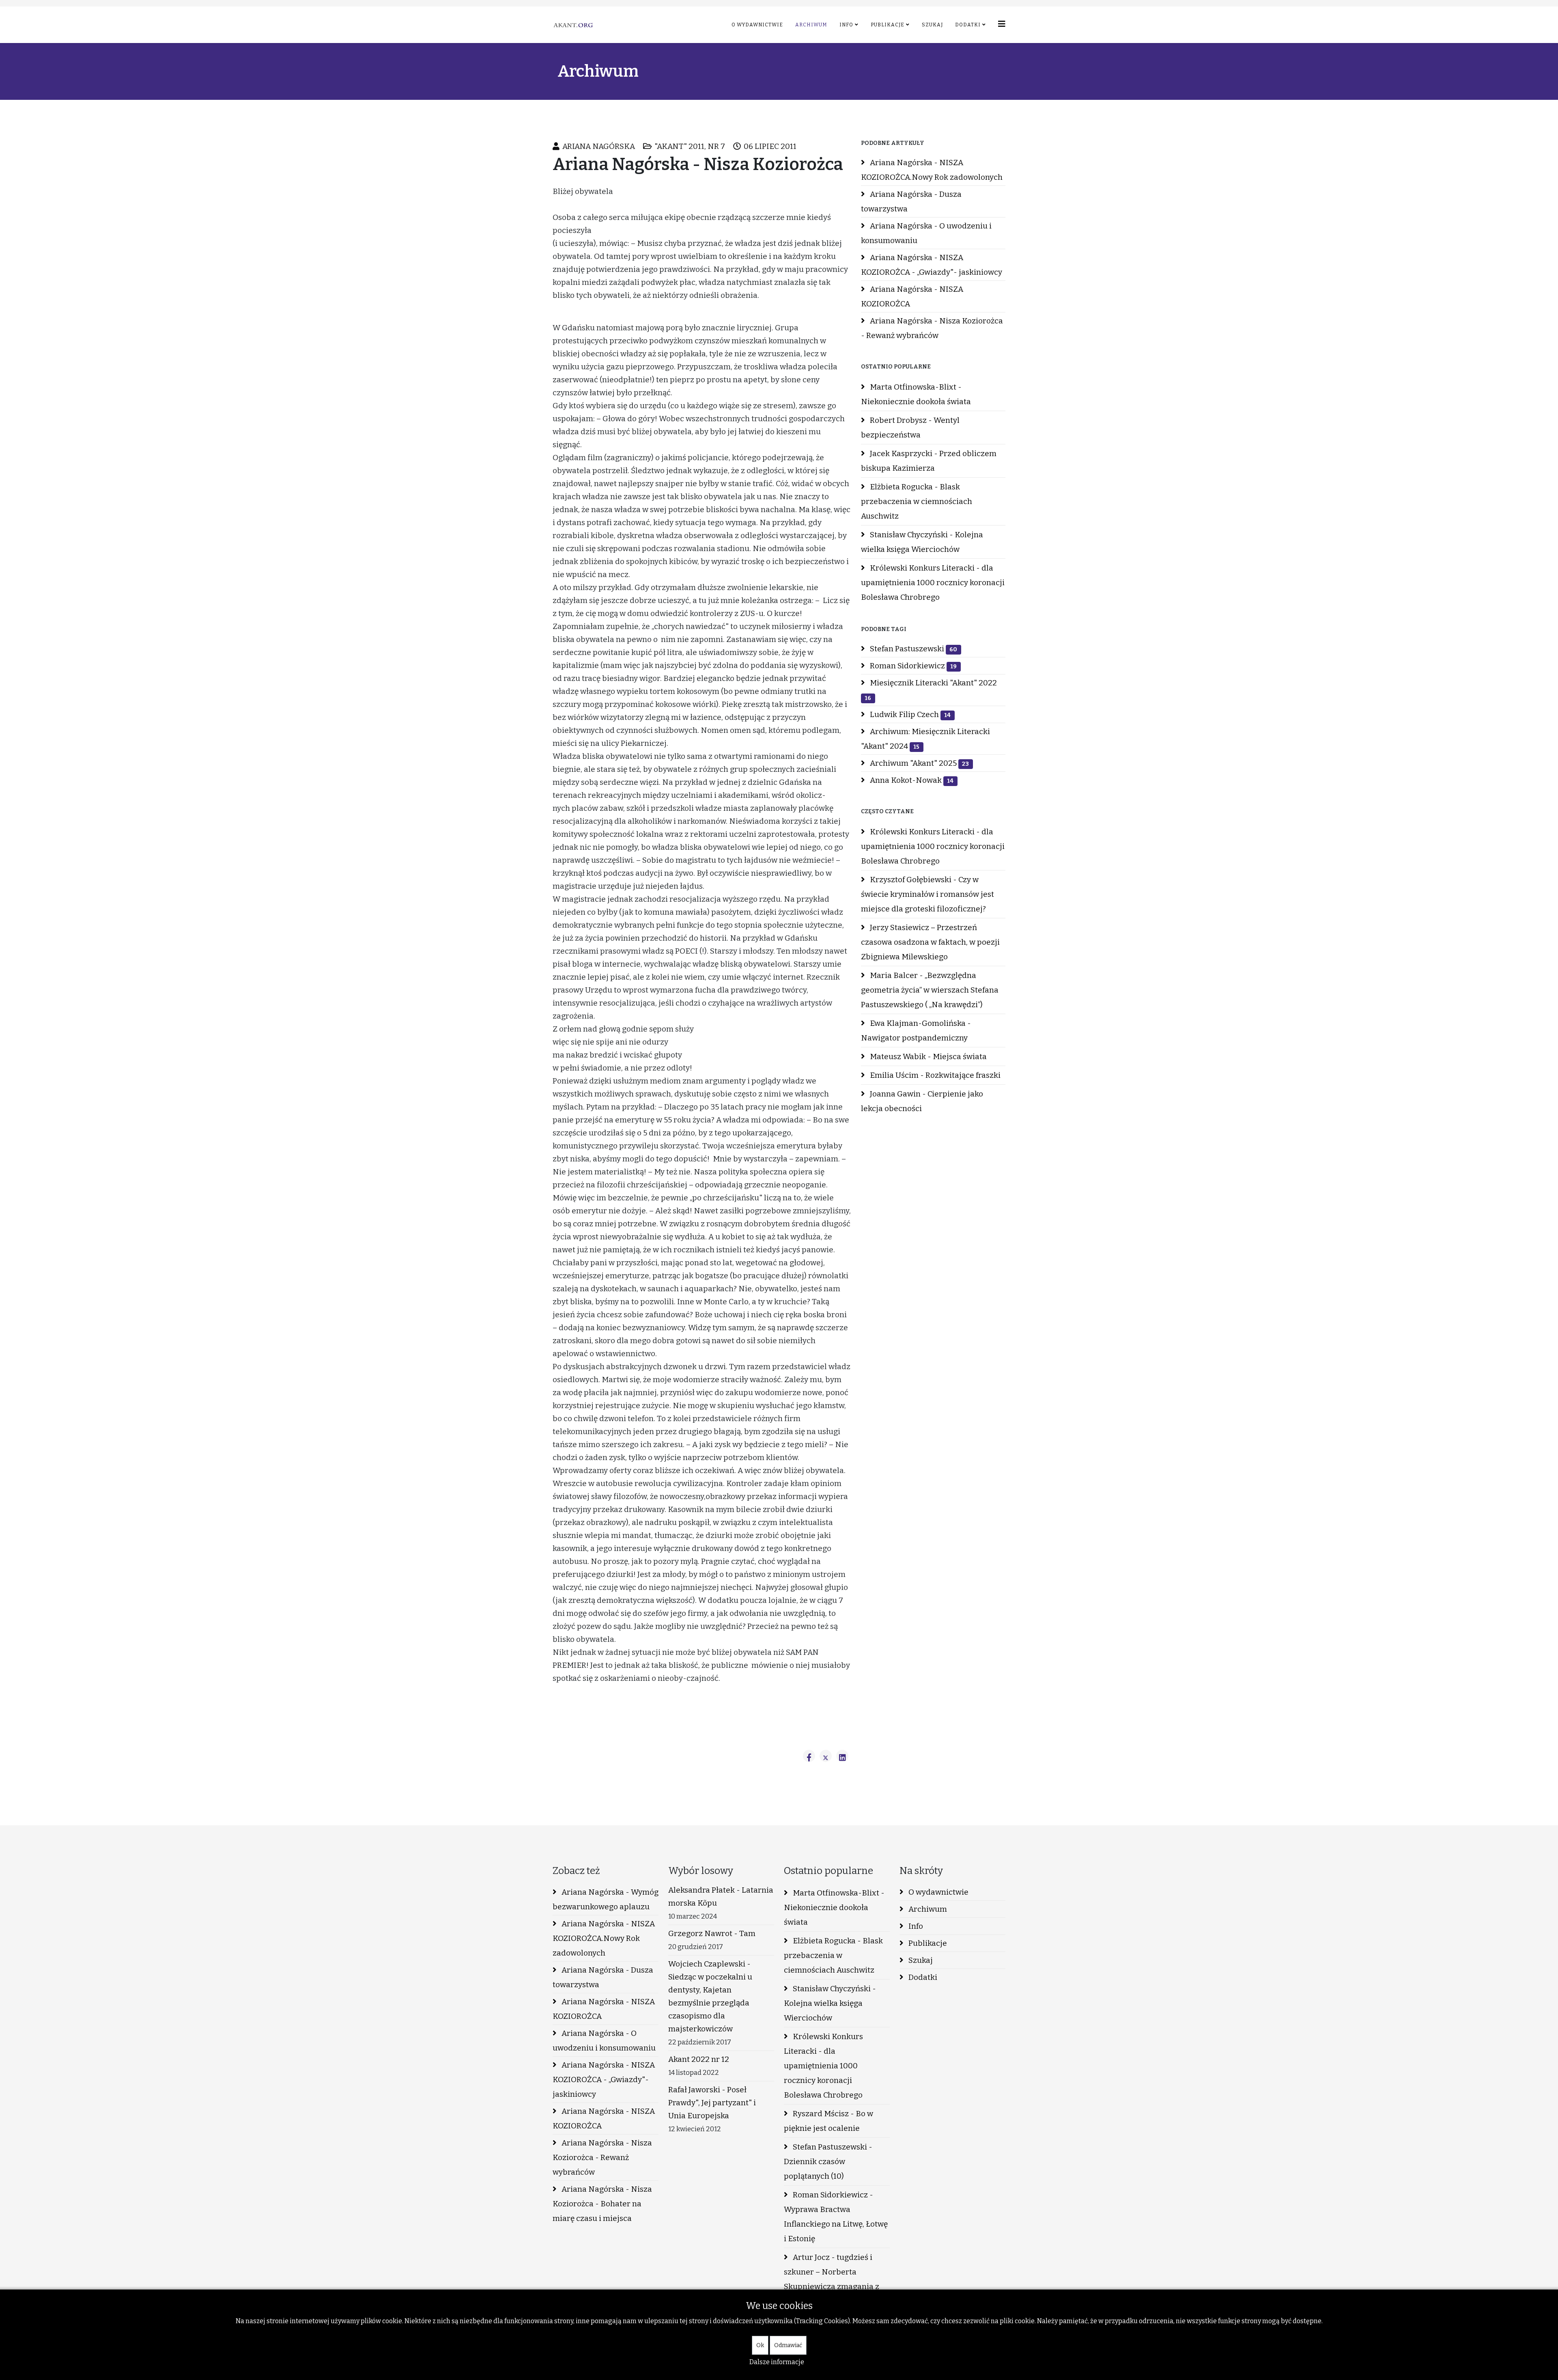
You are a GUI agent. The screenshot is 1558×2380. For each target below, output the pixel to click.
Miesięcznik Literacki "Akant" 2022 (931, 690)
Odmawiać (788, 2345)
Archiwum (811, 25)
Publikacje (888, 25)
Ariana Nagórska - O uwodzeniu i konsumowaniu (926, 233)
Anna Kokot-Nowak (911, 780)
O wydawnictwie (757, 25)
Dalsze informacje (777, 2362)
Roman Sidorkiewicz (912, 666)
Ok (760, 2345)
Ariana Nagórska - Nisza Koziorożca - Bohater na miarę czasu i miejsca (602, 2204)
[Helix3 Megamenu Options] (1002, 24)
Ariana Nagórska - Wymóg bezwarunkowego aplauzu (606, 1899)
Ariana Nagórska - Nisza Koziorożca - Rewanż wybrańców (932, 328)
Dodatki (968, 25)
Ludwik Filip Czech (909, 714)
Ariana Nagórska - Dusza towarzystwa (911, 201)
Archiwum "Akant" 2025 (919, 763)
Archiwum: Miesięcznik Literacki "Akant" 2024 (925, 739)
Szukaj (932, 25)
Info (846, 25)
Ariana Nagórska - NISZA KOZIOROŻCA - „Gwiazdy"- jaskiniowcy (932, 265)
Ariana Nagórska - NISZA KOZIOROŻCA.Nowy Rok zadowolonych (932, 170)
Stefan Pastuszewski (913, 649)
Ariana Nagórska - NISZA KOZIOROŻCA (912, 296)
